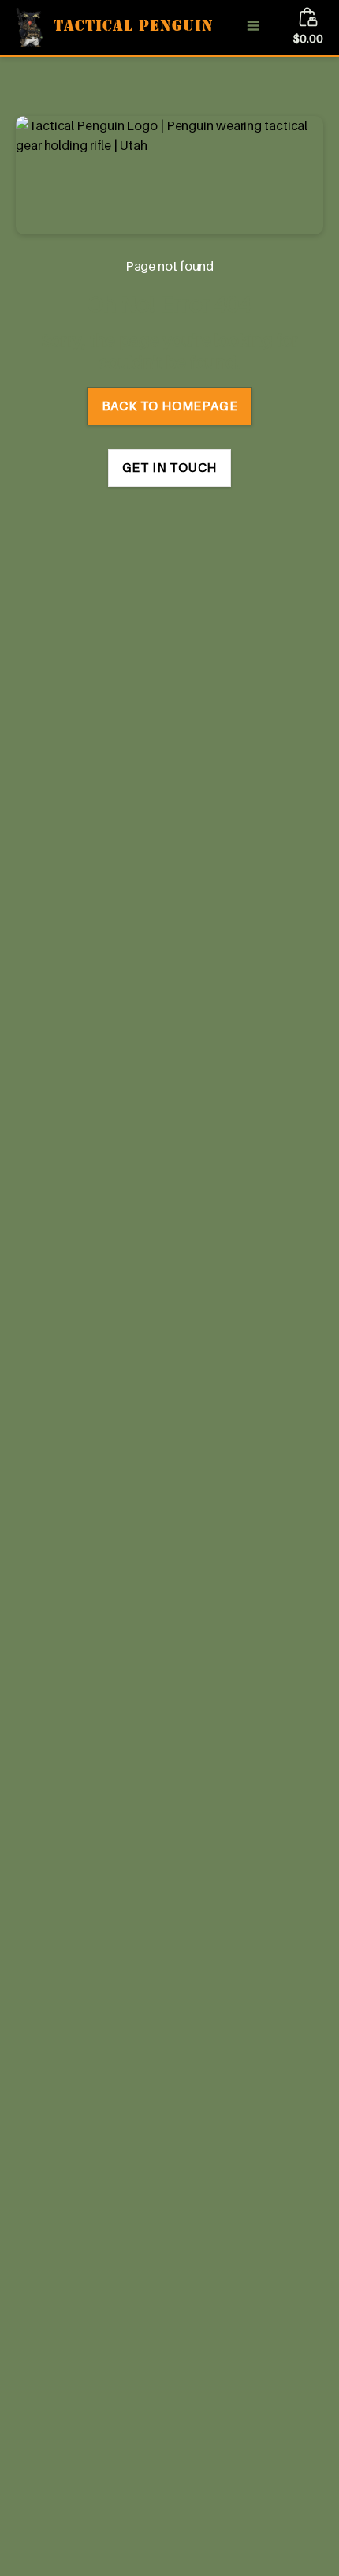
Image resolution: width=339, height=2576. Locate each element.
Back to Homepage (170, 406)
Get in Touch (170, 467)
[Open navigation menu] (253, 28)
